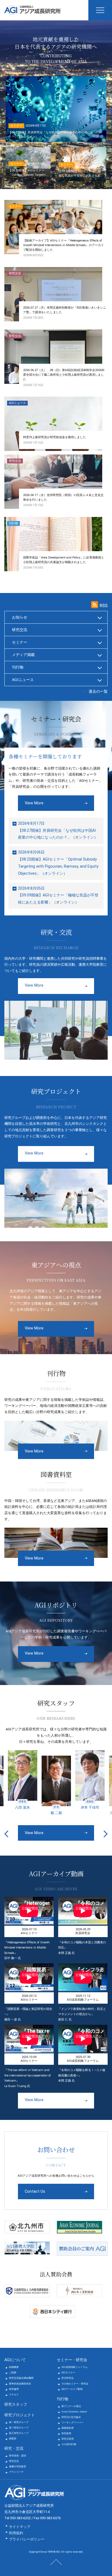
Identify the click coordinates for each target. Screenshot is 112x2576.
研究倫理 (14, 2389)
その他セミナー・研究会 (75, 2384)
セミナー (20, 642)
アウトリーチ (16, 2472)
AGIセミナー (68, 2373)
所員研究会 (68, 2378)
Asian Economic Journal (74, 2412)
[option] (23, 1783)
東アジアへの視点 (71, 2406)
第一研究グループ (19, 2422)
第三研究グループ (19, 2433)
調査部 (13, 2439)
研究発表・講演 (18, 2456)
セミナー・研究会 (72, 2360)
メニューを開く (100, 10)
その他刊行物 (69, 2444)
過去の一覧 (98, 691)
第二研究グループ (19, 2428)
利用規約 (16, 2533)
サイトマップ (20, 2527)
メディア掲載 (23, 655)
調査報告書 (68, 2428)
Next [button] (106, 1834)
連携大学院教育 (18, 2467)
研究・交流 (14, 2448)
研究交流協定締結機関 (21, 2378)
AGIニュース (23, 680)
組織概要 (14, 2367)
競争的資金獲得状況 (20, 2384)
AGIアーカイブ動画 (72, 2389)
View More (34, 803)
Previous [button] (6, 1834)
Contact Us (35, 2191)
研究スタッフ (16, 2404)
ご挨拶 (13, 2373)
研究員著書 (68, 2439)
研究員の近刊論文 (71, 2417)
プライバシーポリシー (27, 2539)
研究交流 (20, 630)
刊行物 (18, 667)
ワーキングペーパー (72, 2423)
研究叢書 (66, 2433)
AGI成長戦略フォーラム (74, 2367)
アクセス (14, 2395)
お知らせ (20, 617)
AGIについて (15, 2360)
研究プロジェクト (20, 2415)
